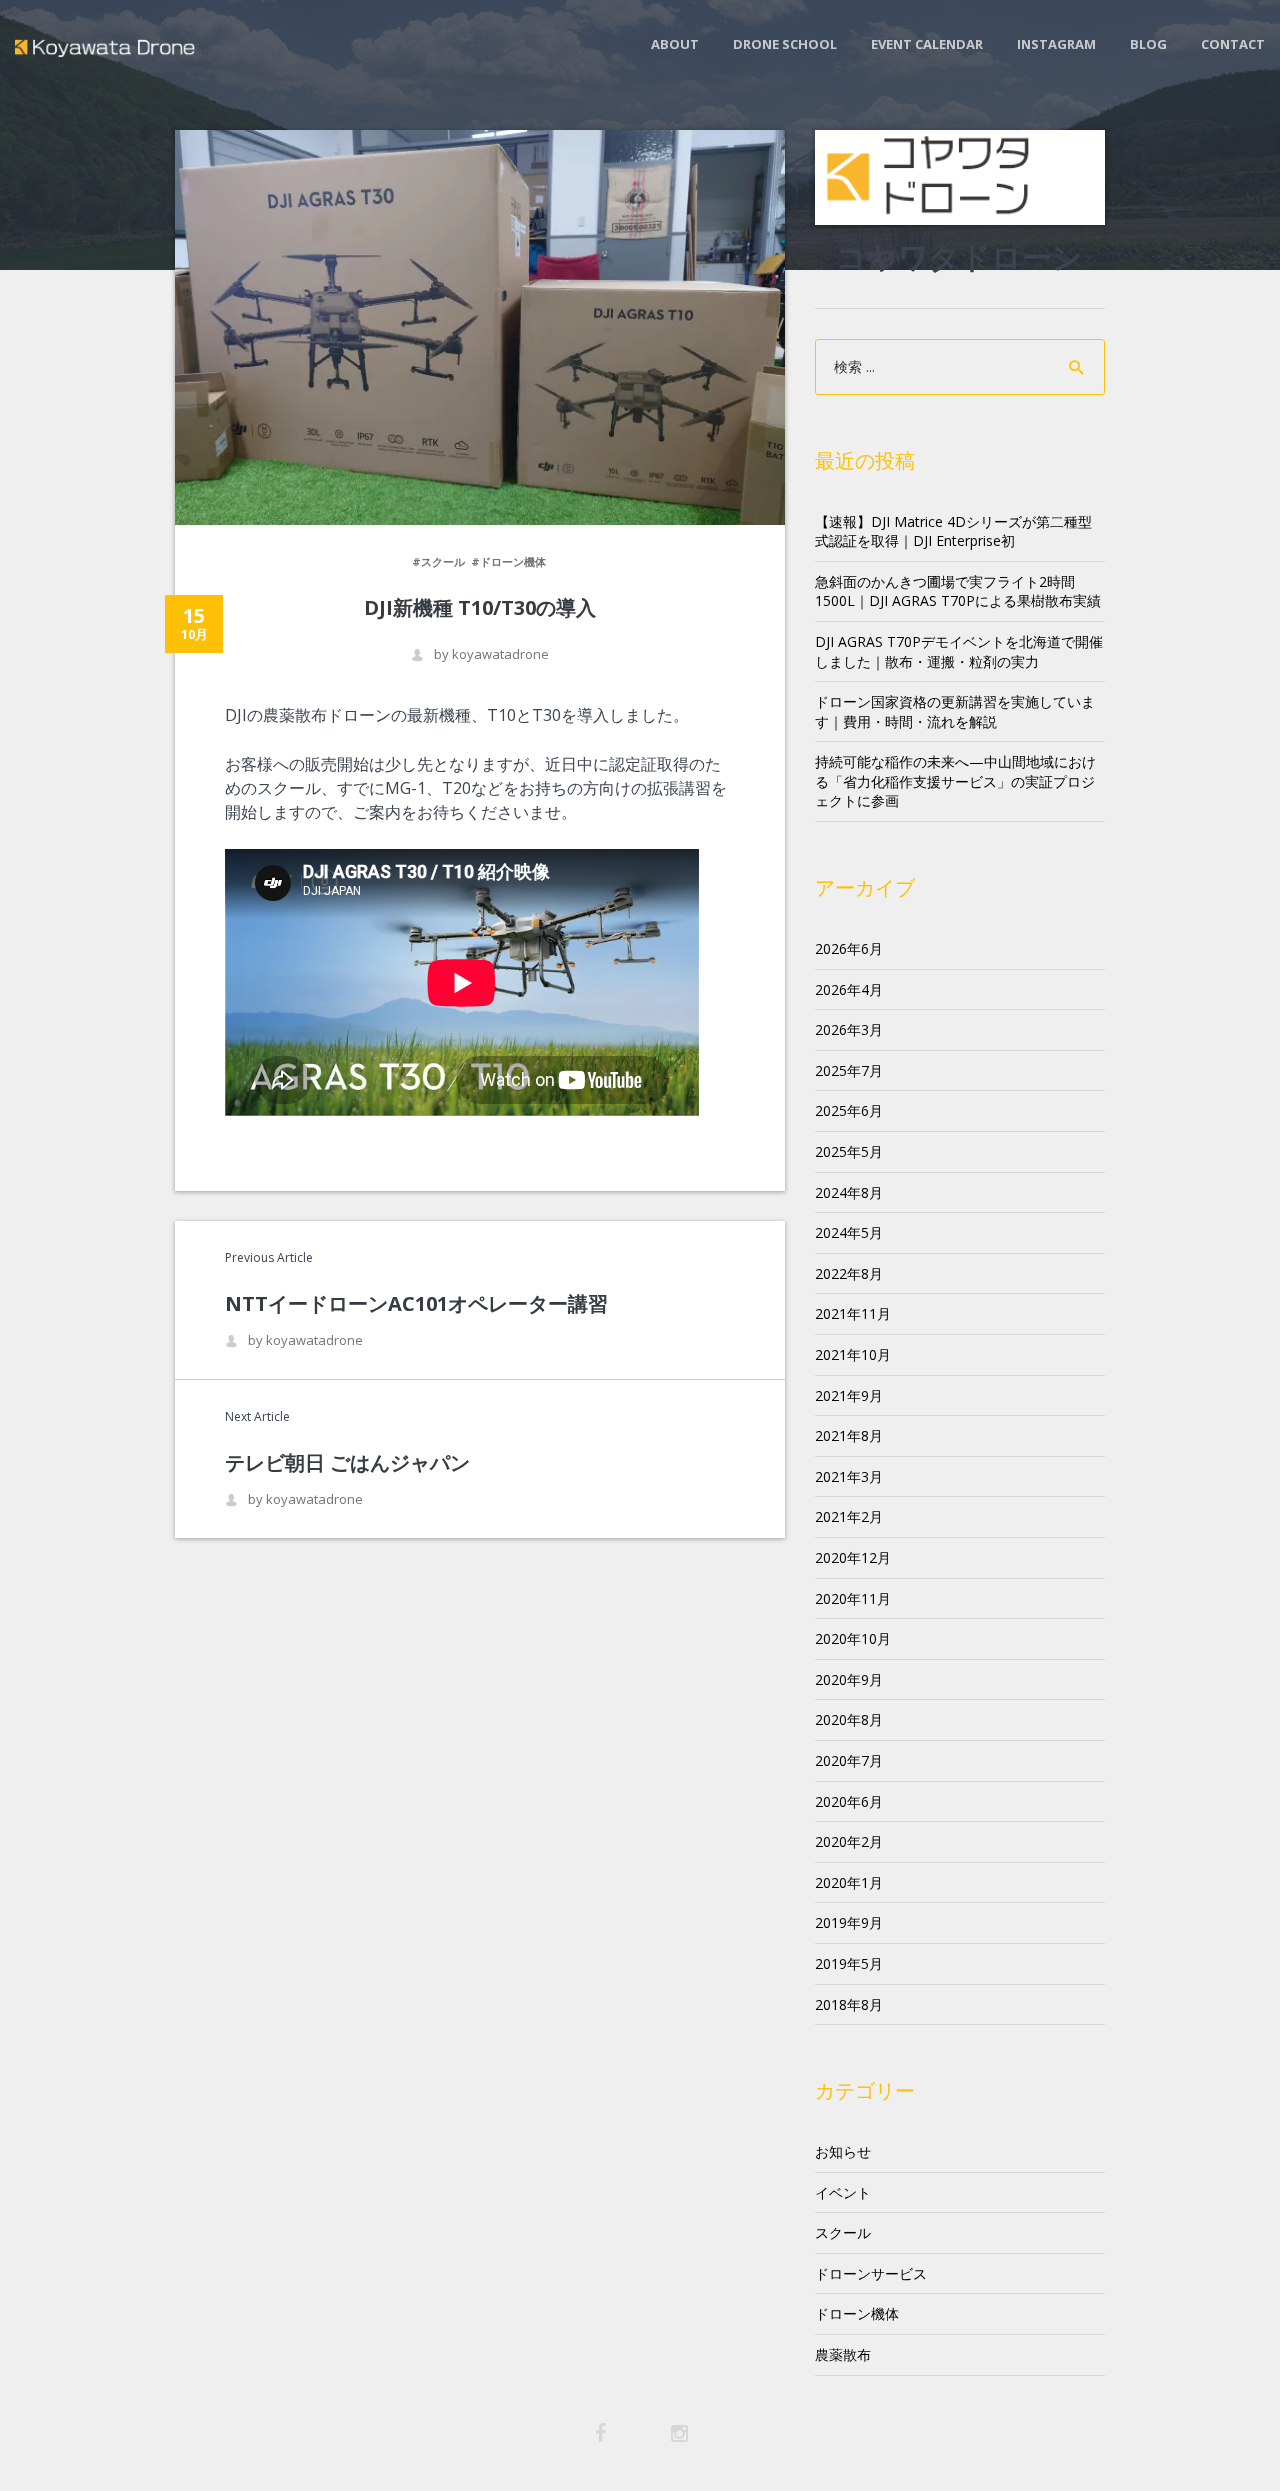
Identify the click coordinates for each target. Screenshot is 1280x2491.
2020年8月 (849, 1719)
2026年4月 (849, 989)
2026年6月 (849, 948)
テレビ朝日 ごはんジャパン (347, 1462)
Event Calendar (927, 44)
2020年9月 (849, 1679)
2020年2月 (849, 1841)
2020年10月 (853, 1638)
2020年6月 (849, 1801)
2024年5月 (849, 1232)
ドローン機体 (857, 2313)
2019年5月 (849, 1963)
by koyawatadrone (491, 654)
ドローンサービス (871, 2273)
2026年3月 (849, 1029)
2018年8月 (849, 2004)
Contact (1233, 44)
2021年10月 (853, 1354)
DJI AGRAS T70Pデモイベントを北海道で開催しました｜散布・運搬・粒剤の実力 (959, 651)
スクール (843, 2232)
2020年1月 (849, 1882)
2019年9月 (849, 1922)
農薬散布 (843, 2354)
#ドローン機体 (508, 561)
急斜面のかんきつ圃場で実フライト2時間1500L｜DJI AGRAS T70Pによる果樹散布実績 (958, 591)
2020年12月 (853, 1557)
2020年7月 (849, 1760)
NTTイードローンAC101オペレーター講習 (416, 1303)
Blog (1148, 44)
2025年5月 (849, 1151)
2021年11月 (853, 1313)
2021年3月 (849, 1476)
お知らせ (843, 2151)
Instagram (1056, 44)
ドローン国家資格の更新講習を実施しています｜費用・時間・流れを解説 (955, 711)
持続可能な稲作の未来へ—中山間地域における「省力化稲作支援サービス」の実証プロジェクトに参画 (955, 781)
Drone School (785, 44)
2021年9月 (849, 1395)
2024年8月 (849, 1192)
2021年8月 (849, 1435)
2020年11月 (853, 1598)
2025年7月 (849, 1070)
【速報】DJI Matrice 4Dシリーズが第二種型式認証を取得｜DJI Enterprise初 (953, 531)
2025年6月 (849, 1110)
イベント (843, 2192)
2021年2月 (849, 1516)
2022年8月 (849, 1273)
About (675, 44)
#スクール (438, 561)
